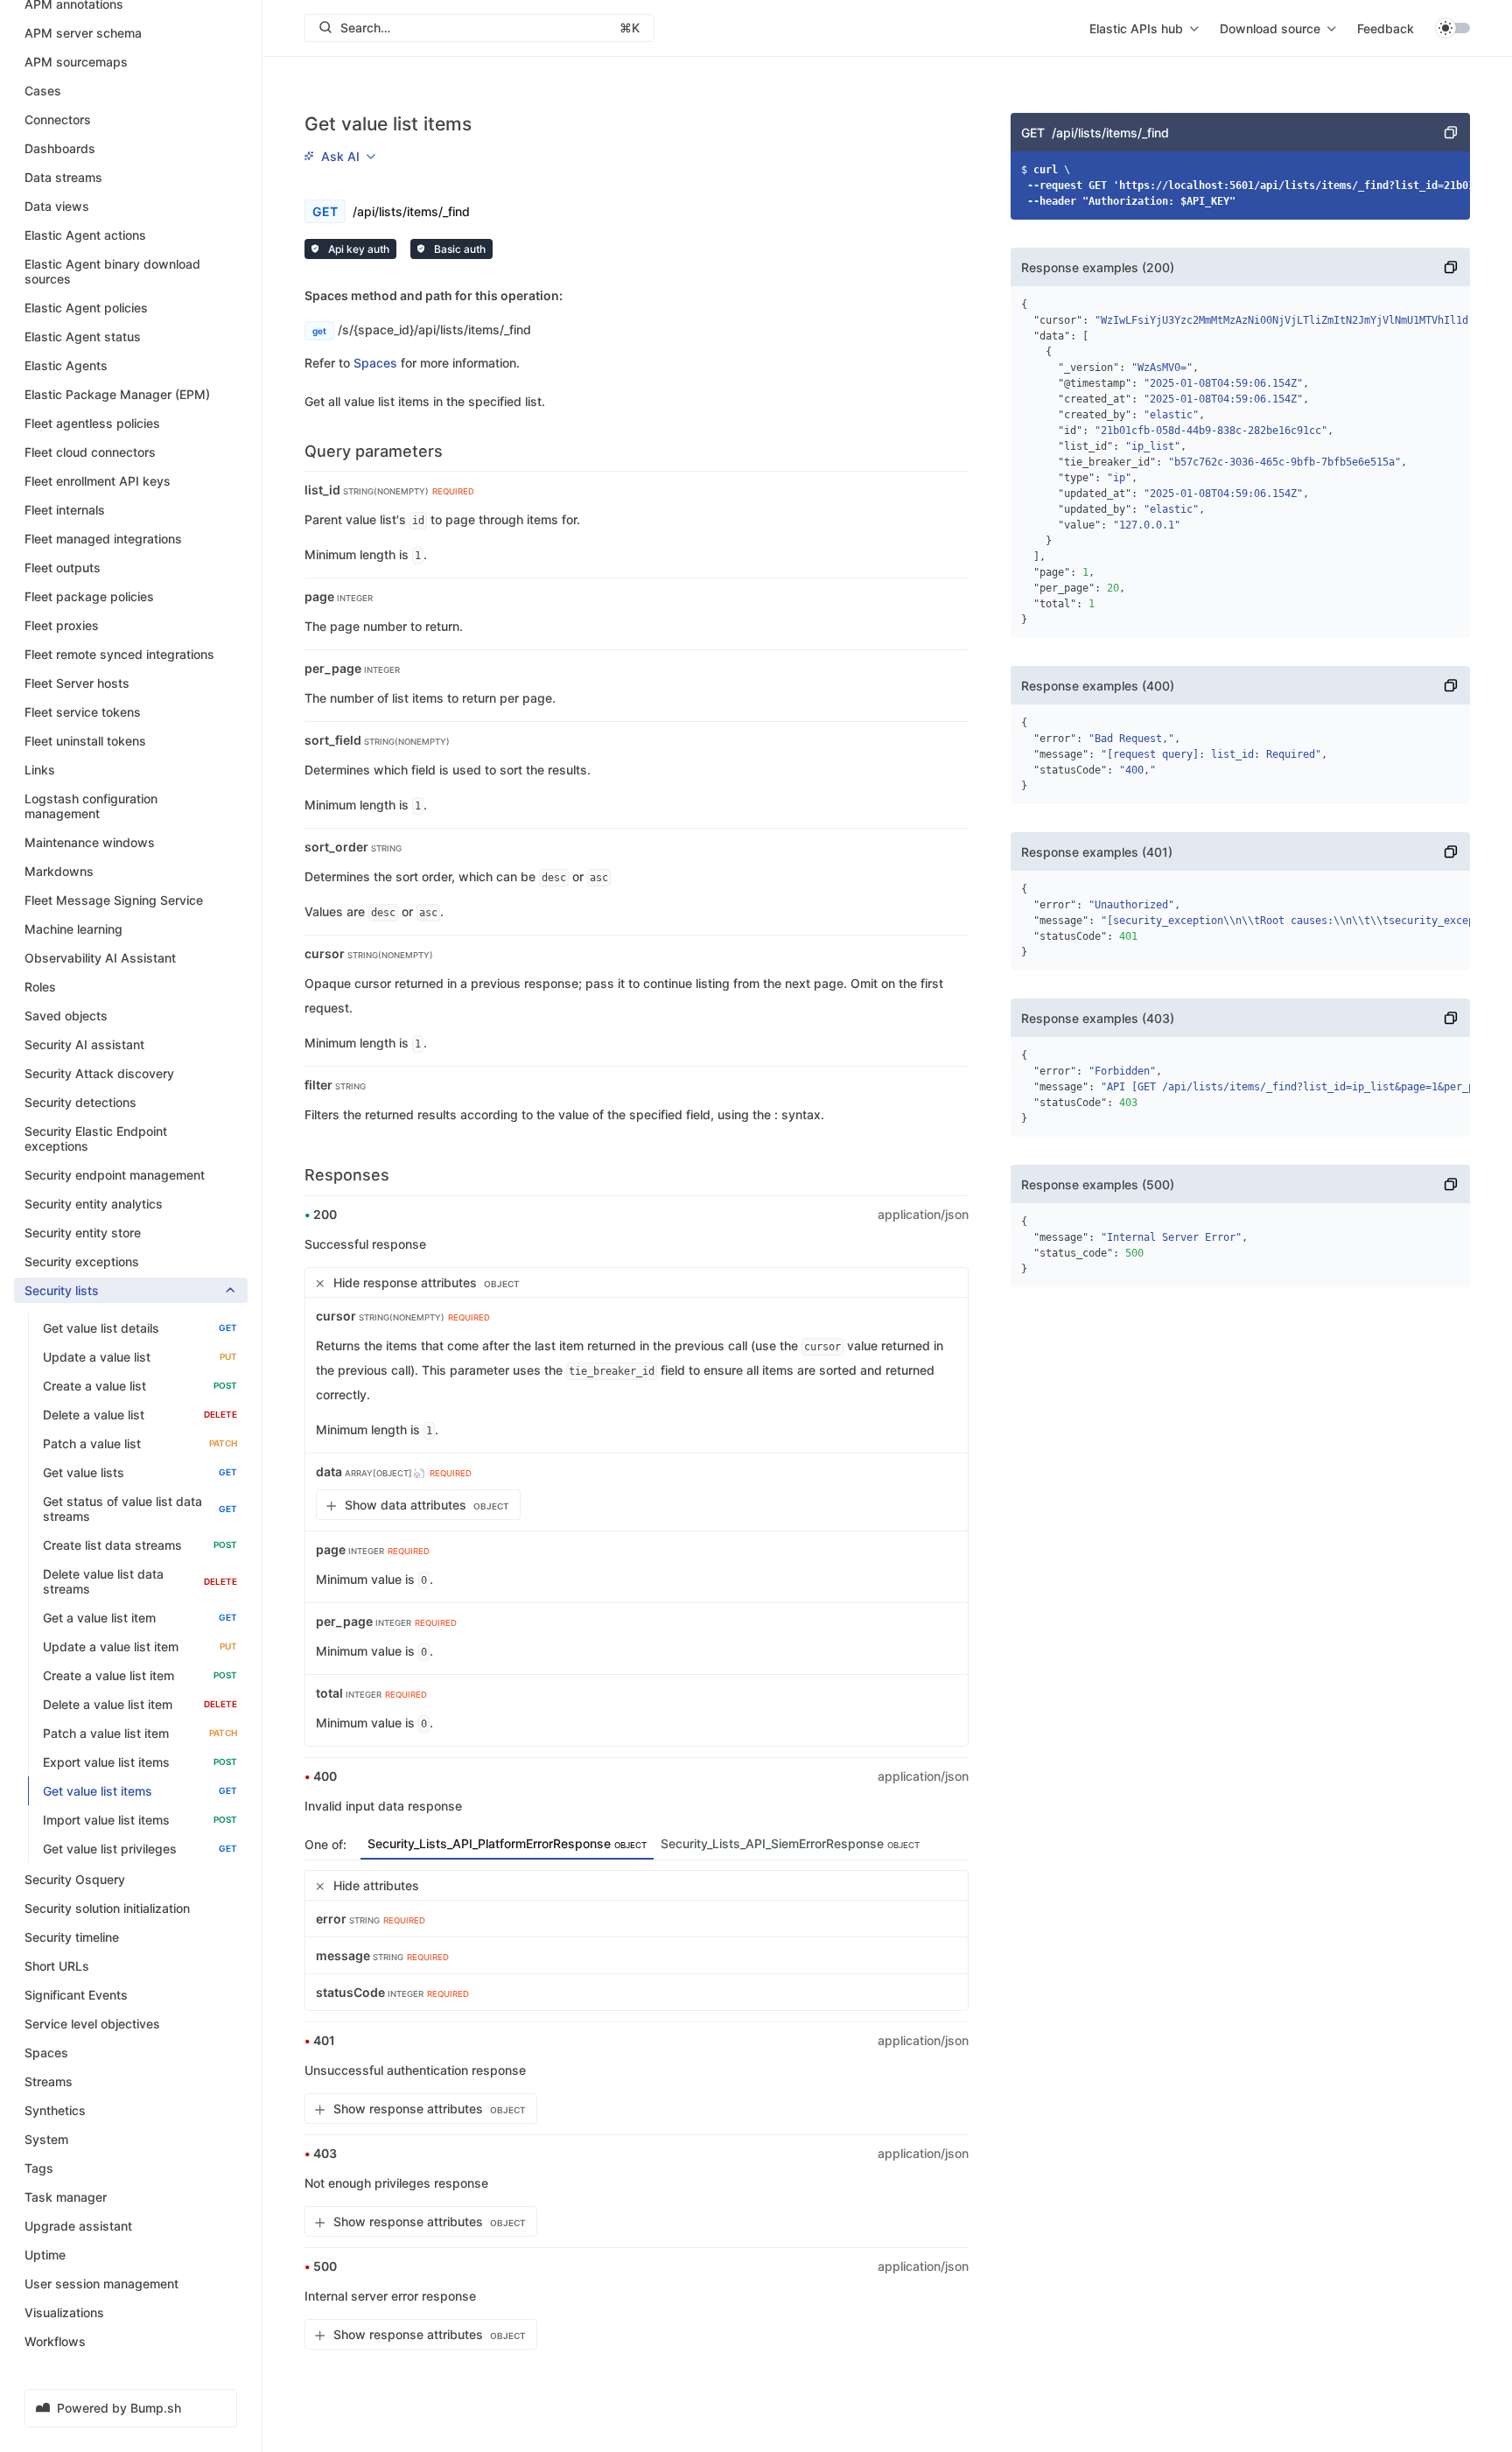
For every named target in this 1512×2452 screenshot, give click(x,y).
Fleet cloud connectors (90, 452)
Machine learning (73, 929)
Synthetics (55, 2110)
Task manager (66, 2197)
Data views (57, 206)
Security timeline (72, 1937)
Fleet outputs (63, 567)
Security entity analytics (94, 1204)
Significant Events (76, 1995)
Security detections (80, 1102)
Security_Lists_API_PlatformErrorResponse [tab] (507, 1843)
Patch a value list (140, 1443)
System (46, 2139)
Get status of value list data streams (140, 1509)
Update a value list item (140, 1646)
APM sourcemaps (76, 62)
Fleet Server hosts (77, 683)
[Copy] (1451, 132)
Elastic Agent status (83, 336)
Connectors (58, 119)
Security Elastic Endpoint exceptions (96, 1138)
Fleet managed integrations (103, 539)
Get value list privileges (140, 1849)
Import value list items (140, 1820)
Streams (49, 2081)
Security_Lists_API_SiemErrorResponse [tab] (790, 1843)
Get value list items (140, 1791)
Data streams (63, 177)
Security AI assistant (84, 1044)
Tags (39, 2168)
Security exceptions (82, 1261)
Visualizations (64, 2312)
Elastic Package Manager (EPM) (117, 394)
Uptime (45, 2255)
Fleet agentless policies (92, 423)
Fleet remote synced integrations (119, 654)
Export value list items (140, 1762)
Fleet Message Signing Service (114, 900)
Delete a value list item (140, 1704)
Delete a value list (140, 1415)
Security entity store (83, 1233)
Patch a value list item (140, 1733)
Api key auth (357, 249)
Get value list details (140, 1328)
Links (40, 770)
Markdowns (59, 871)
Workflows (55, 2341)
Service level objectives (92, 2024)
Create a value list (140, 1386)
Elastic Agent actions (85, 235)
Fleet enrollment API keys (98, 481)
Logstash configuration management (91, 806)
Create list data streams (140, 1545)
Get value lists (140, 1472)
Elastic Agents (66, 365)
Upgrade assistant (78, 2226)
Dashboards (60, 148)
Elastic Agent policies (86, 308)
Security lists (62, 1290)
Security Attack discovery (99, 1073)
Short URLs (57, 1966)
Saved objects (66, 1016)
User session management (101, 2284)
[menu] (1144, 28)
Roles (40, 987)
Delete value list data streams (140, 1581)
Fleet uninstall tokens (85, 741)
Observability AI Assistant (100, 958)
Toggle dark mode (1452, 28)
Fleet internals (65, 510)
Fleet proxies (62, 625)
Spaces (46, 2053)
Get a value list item (140, 1618)
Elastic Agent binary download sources (112, 271)
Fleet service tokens (83, 712)
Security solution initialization (107, 1908)
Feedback (1386, 28)
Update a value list (140, 1357)
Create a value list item (140, 1675)
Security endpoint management (115, 1175)
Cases (43, 91)
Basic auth (458, 249)
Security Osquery (75, 1879)
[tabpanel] (637, 1941)
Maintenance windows (90, 842)
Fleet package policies (89, 596)
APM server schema (83, 33)
